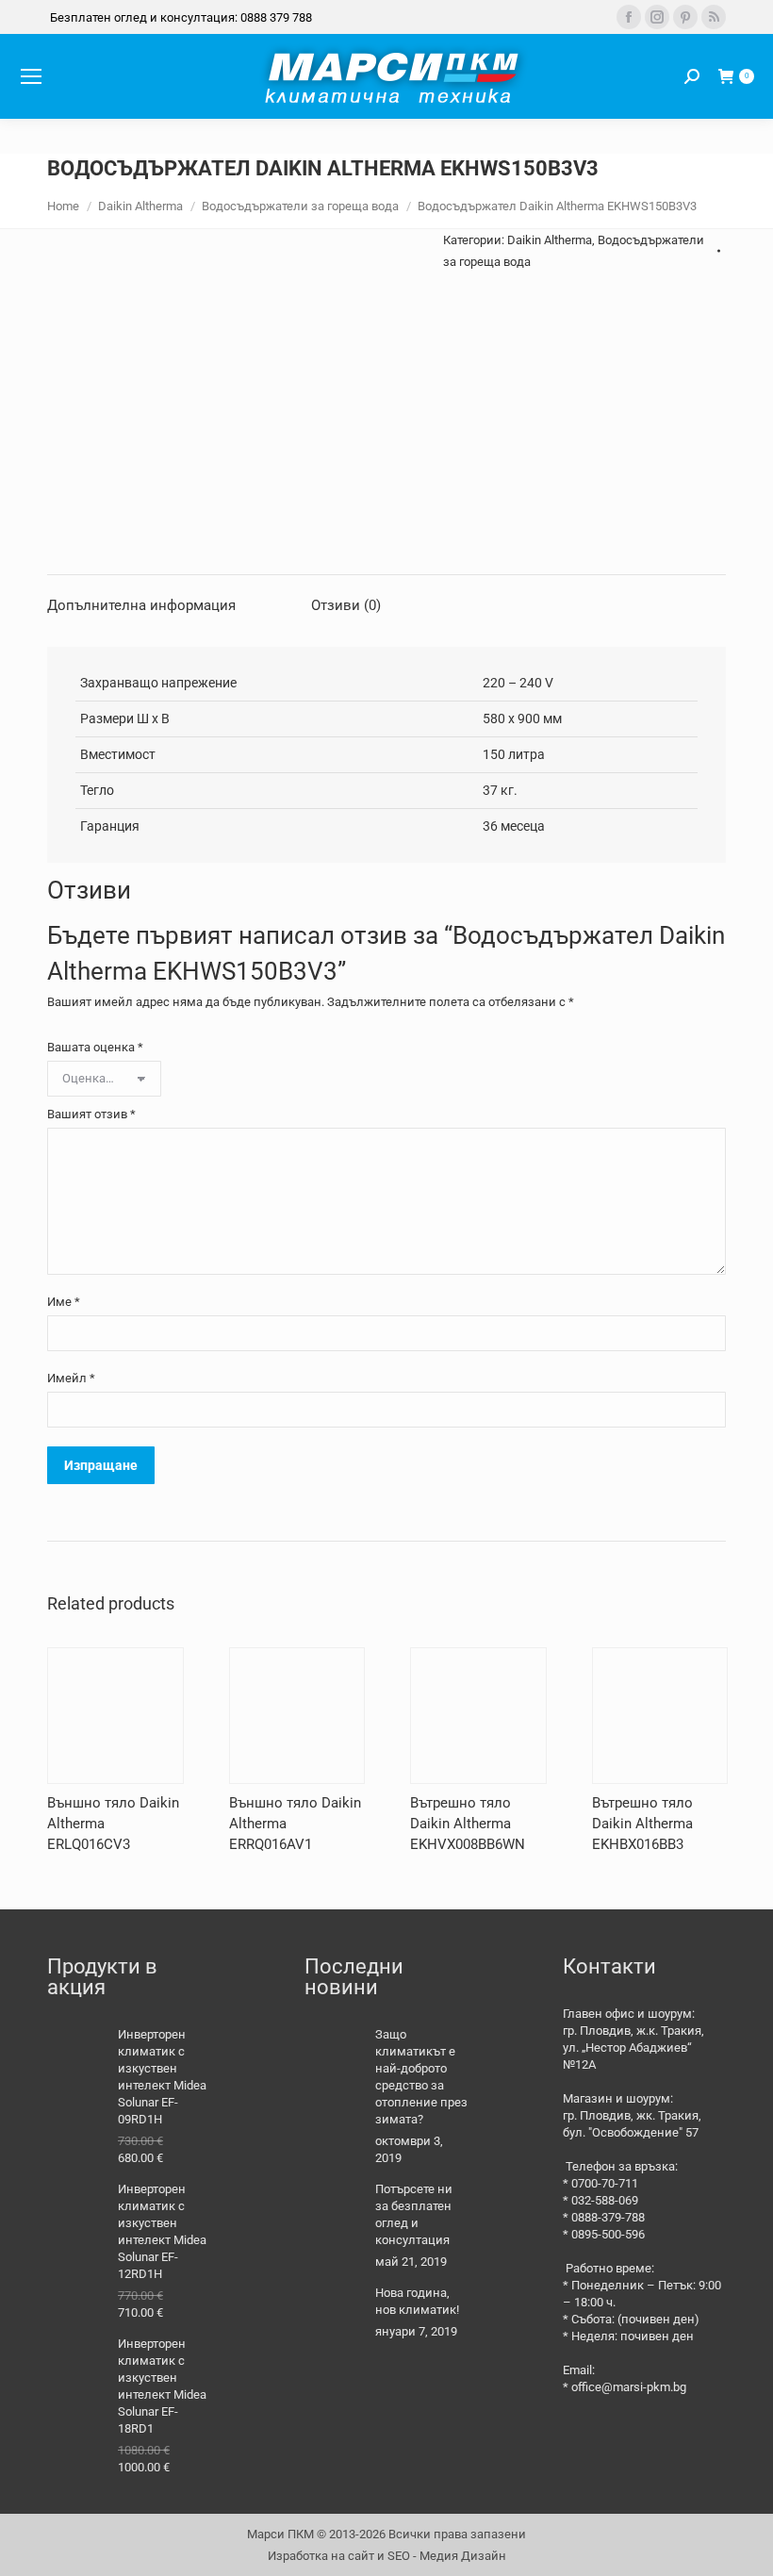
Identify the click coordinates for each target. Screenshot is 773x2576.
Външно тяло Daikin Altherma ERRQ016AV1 (295, 1824)
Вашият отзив (91, 1114)
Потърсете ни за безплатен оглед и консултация (414, 2214)
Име (64, 1302)
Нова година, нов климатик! (417, 2301)
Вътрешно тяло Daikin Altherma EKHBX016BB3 (642, 1824)
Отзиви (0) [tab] (346, 605)
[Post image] (333, 2055)
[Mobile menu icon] (31, 76)
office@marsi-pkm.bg (629, 2387)
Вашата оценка (95, 1047)
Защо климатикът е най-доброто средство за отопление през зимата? (421, 2077)
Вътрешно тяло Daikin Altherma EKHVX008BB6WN (468, 1824)
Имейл (71, 1378)
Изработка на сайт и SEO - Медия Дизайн (387, 2556)
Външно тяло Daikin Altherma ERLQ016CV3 (113, 1824)
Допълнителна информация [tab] (141, 605)
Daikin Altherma (550, 240)
